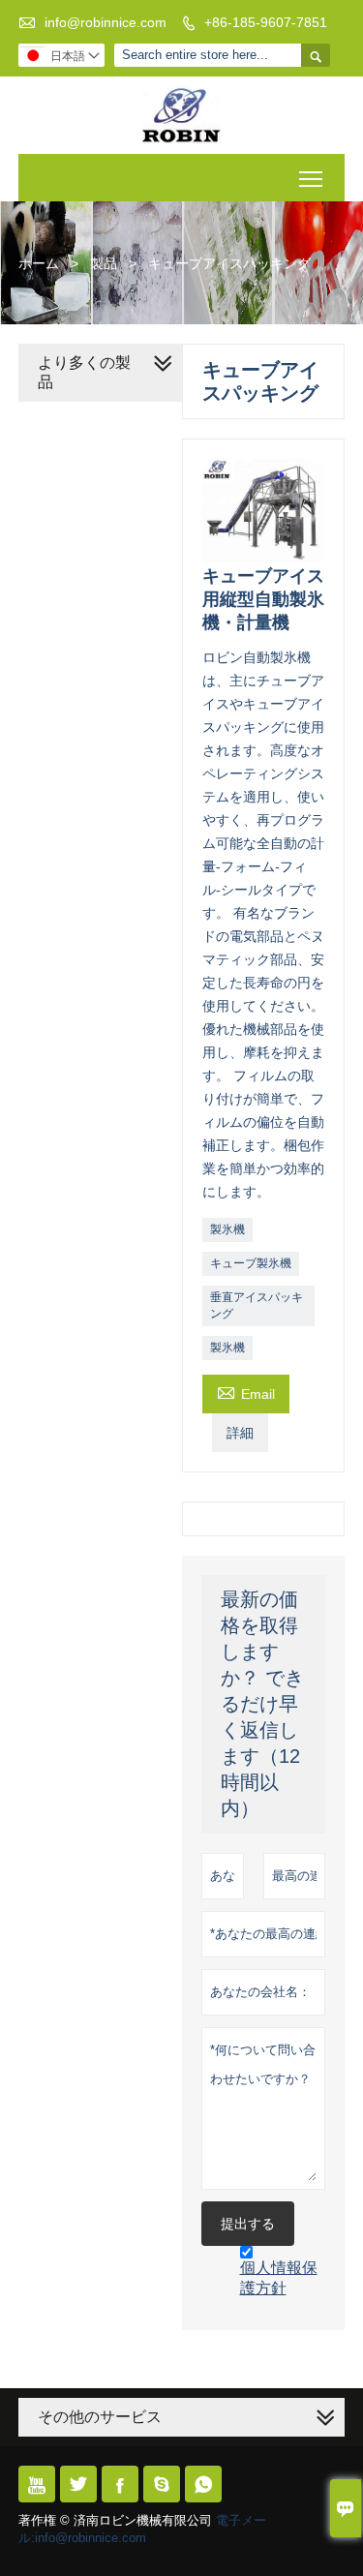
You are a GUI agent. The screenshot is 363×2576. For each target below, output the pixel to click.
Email (246, 1392)
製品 (104, 263)
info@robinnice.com (106, 22)
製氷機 (227, 1229)
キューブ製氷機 (251, 1263)
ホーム (39, 263)
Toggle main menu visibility (311, 178)
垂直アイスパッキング (257, 1305)
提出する (248, 2224)
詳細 (240, 1433)
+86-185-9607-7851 (266, 22)
